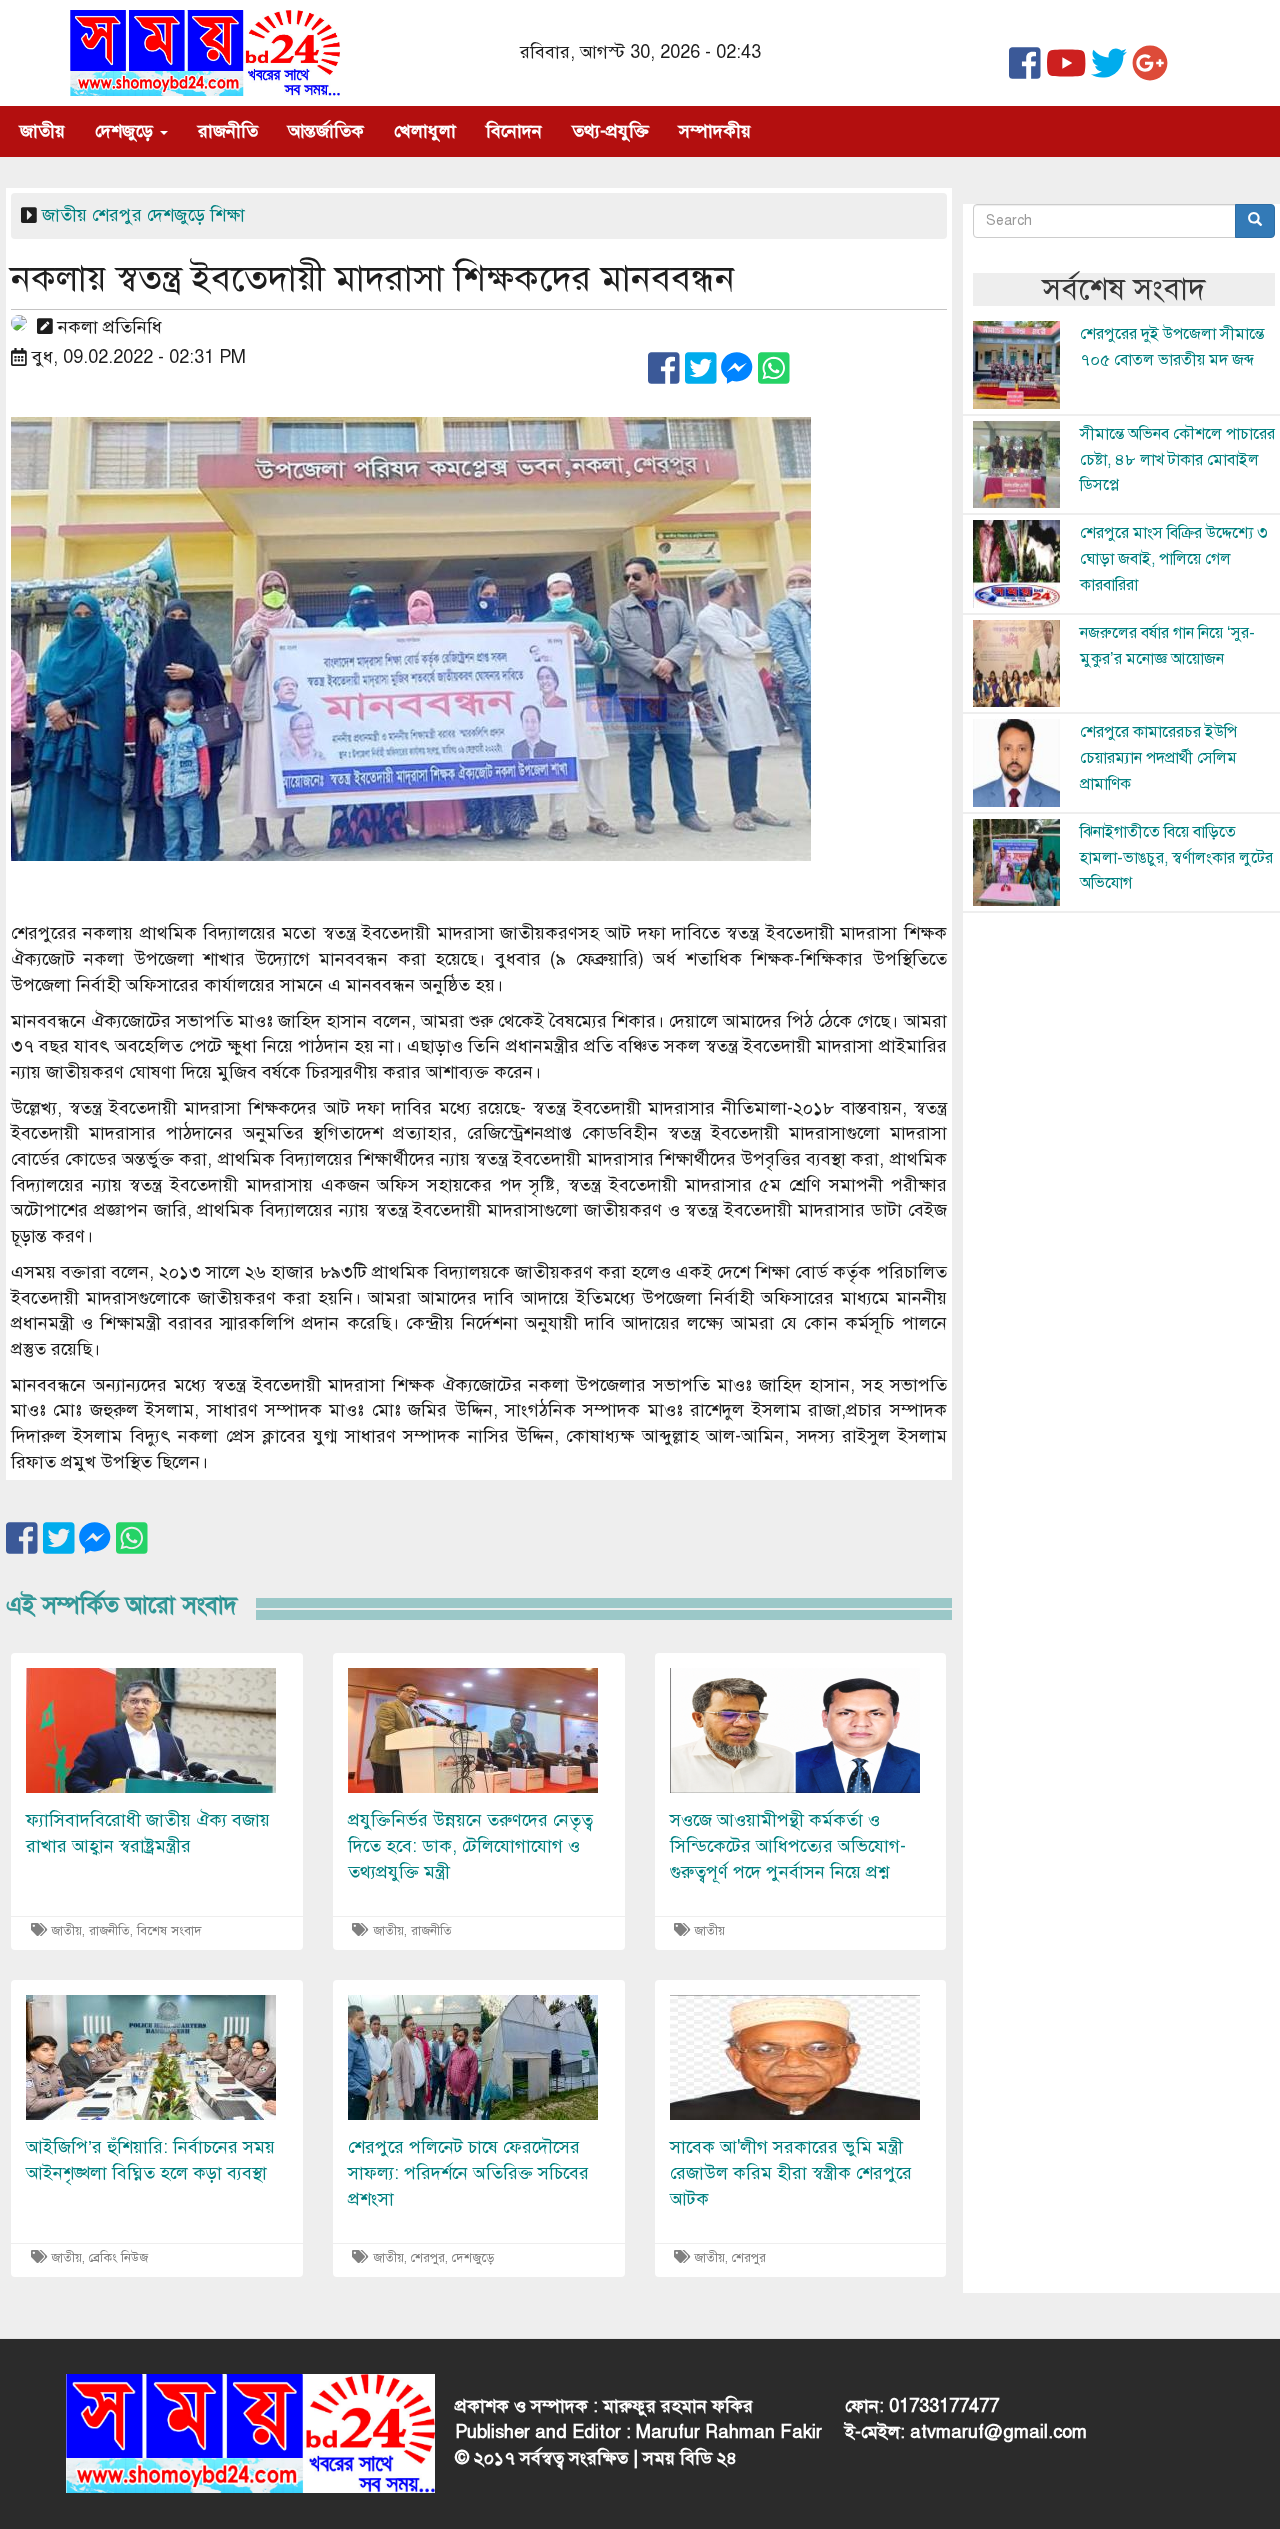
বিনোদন (514, 131)
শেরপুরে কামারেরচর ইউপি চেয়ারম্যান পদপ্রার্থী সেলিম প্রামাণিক (1158, 757)
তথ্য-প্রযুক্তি (610, 131)
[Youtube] (1066, 71)
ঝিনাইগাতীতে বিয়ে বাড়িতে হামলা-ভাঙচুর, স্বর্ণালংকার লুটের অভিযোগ (1176, 857)
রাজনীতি (228, 131)
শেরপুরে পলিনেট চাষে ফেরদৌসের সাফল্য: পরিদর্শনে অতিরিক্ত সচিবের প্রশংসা (468, 2172)
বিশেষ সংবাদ (169, 1931)
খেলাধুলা (425, 131)
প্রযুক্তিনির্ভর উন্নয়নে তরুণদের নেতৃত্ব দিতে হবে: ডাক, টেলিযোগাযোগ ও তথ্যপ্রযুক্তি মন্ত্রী (470, 1845)
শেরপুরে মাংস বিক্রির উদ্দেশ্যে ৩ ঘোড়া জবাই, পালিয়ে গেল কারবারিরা (1174, 558)
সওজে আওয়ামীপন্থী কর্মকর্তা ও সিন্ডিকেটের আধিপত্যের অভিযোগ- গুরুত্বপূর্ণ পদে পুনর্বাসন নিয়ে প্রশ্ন (788, 1845)
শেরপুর (117, 215)
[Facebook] (1025, 71)
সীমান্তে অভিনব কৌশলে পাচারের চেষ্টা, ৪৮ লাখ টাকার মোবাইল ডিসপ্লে (1177, 459)
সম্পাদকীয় (715, 131)
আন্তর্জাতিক (326, 131)
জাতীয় (42, 131)
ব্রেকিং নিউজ (118, 2258)
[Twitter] (1109, 71)
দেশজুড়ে (126, 131)
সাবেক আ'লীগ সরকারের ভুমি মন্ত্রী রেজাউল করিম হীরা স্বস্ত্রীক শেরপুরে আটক (791, 2172)
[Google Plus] (1150, 71)
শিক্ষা (227, 215)
